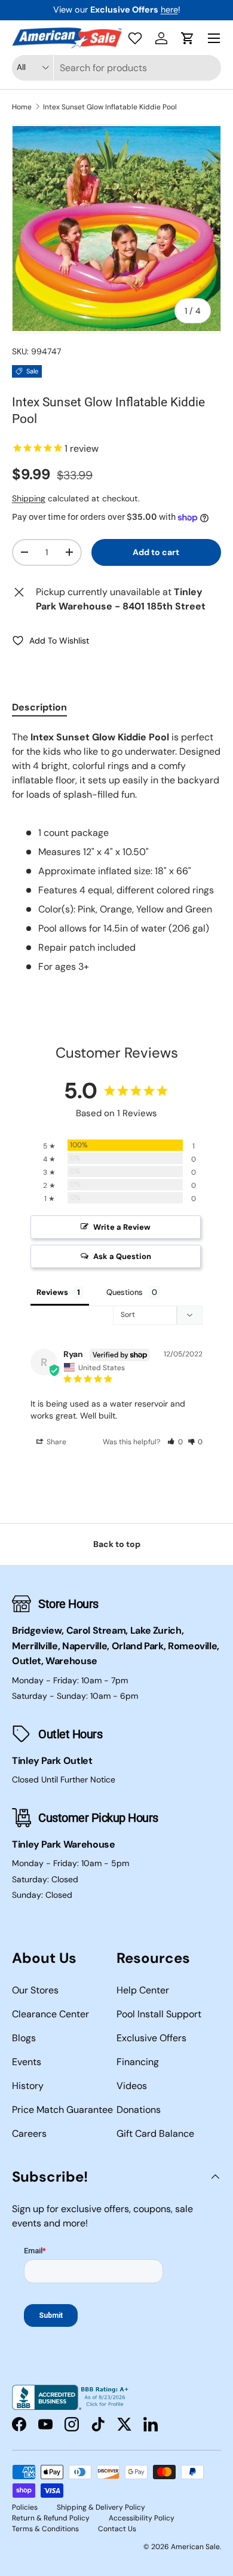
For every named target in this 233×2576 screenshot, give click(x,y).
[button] (188, 38)
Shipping (29, 498)
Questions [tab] (125, 1292)
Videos (132, 2086)
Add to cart (156, 552)
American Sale (195, 2547)
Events (27, 2062)
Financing (138, 2062)
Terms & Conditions (45, 2529)
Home (22, 107)
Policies (25, 2507)
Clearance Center (50, 2014)
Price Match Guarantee (62, 2110)
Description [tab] (39, 707)
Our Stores (35, 1990)
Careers (29, 2134)
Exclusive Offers (151, 2038)
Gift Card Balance (155, 2134)
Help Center (143, 1990)
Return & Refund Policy (51, 2518)
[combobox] (116, 68)
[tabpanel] (116, 852)
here (169, 10)
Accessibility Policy (142, 2518)
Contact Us (117, 2529)
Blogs (24, 2038)
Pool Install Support (159, 2014)
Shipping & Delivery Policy (101, 2507)
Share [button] (56, 1442)
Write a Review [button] (122, 1227)
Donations (139, 2110)
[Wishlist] (135, 38)
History (28, 2086)
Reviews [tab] (52, 1292)
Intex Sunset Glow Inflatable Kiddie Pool (110, 107)
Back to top (117, 1544)
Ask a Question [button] (122, 1256)
